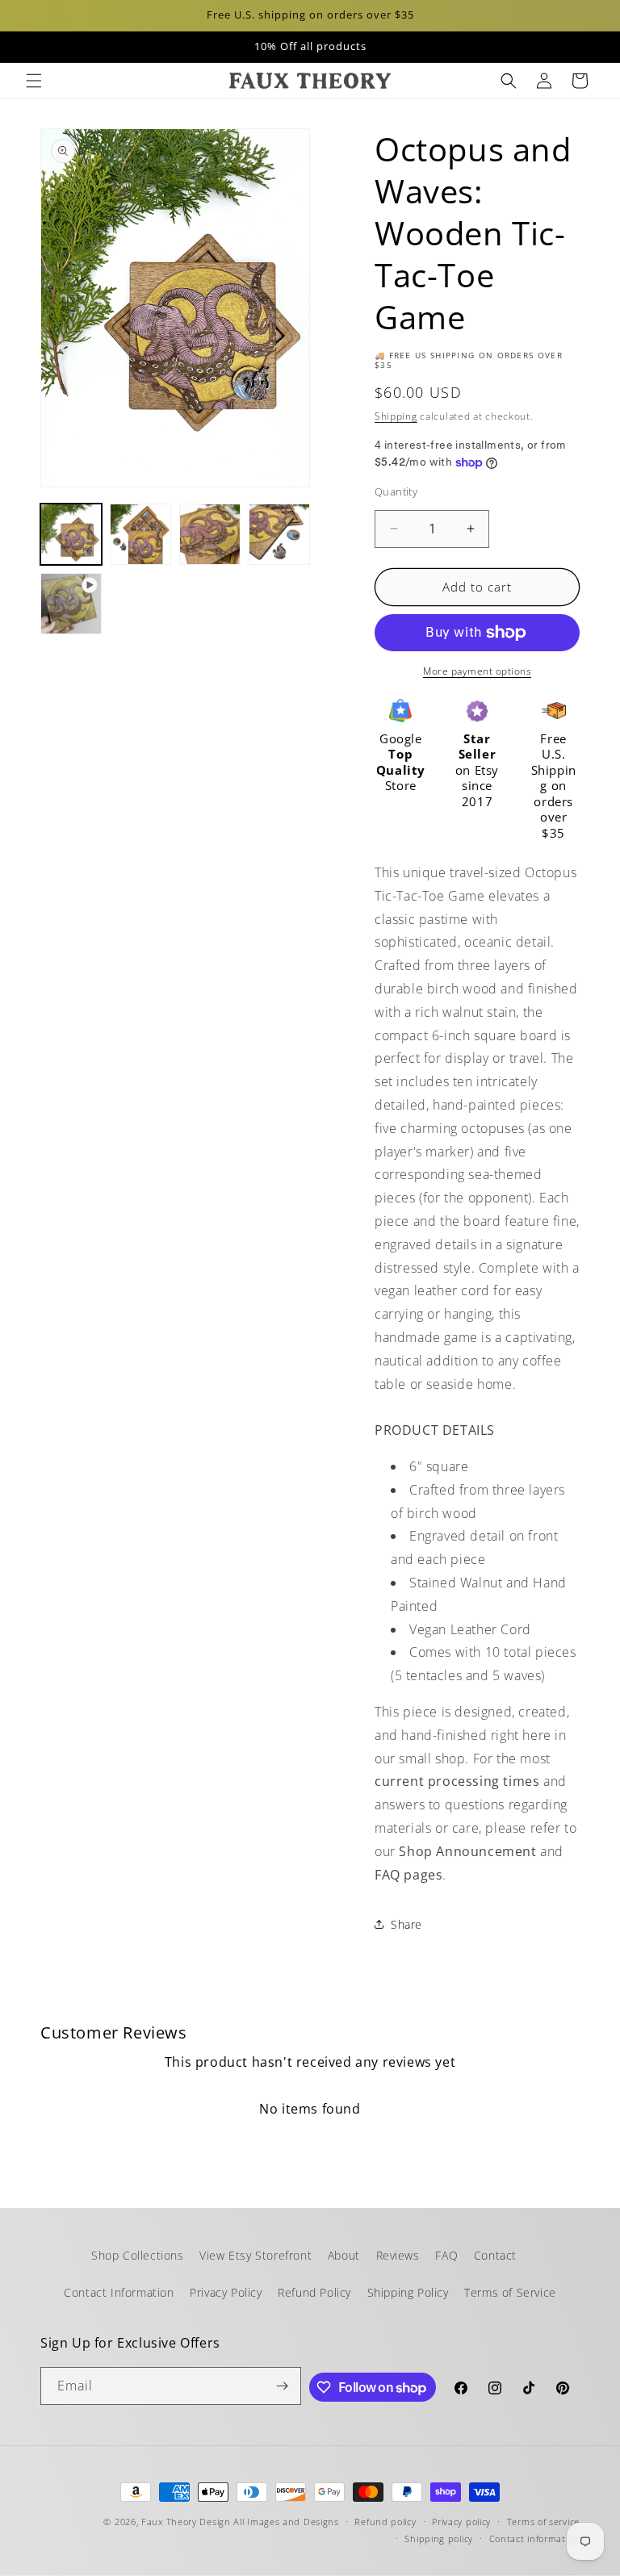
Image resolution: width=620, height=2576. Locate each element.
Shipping (396, 416)
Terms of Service (510, 2292)
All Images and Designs (286, 2522)
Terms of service (543, 2522)
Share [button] (406, 1924)
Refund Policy (314, 2292)
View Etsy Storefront (256, 2255)
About (344, 2255)
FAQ (446, 2255)
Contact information (534, 2538)
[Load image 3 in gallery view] (210, 534)
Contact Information (119, 2292)
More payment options (477, 671)
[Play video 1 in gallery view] (71, 604)
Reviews (398, 2255)
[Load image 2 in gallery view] (140, 534)
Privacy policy (461, 2522)
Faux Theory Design (186, 2522)
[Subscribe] (283, 2386)
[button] (34, 81)
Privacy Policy (226, 2292)
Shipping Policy (408, 2292)
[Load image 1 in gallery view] (71, 534)
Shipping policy (439, 2538)
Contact (495, 2255)
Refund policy (385, 2522)
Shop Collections (138, 2255)
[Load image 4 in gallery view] (279, 534)
